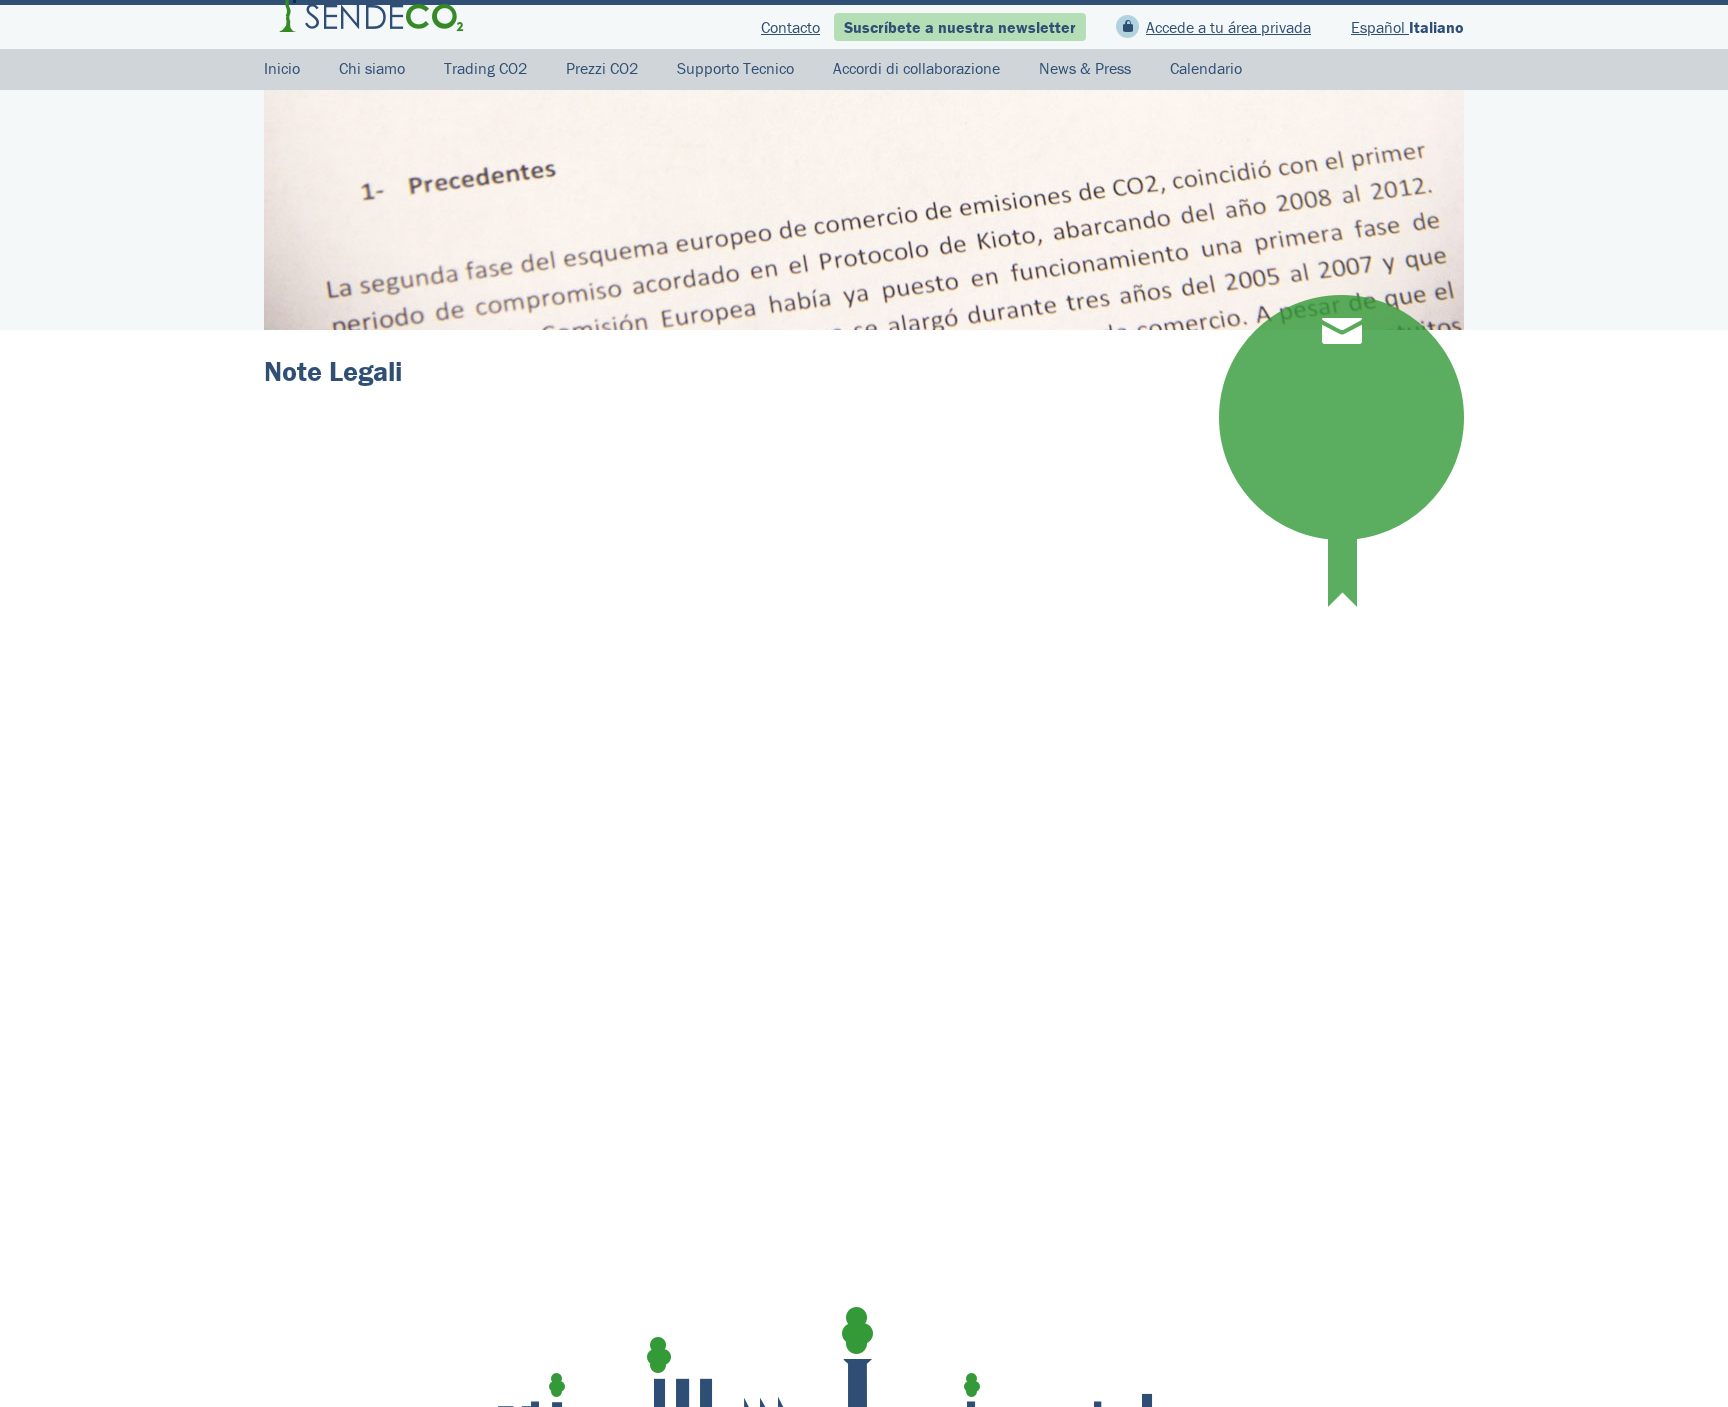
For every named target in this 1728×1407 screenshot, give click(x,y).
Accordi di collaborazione (916, 68)
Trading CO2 (485, 68)
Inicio (282, 68)
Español (1380, 27)
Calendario (1206, 68)
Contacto (790, 27)
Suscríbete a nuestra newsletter (960, 27)
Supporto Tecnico (735, 68)
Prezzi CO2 (602, 68)
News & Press (1085, 68)
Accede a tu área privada (1228, 27)
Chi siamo (372, 68)
